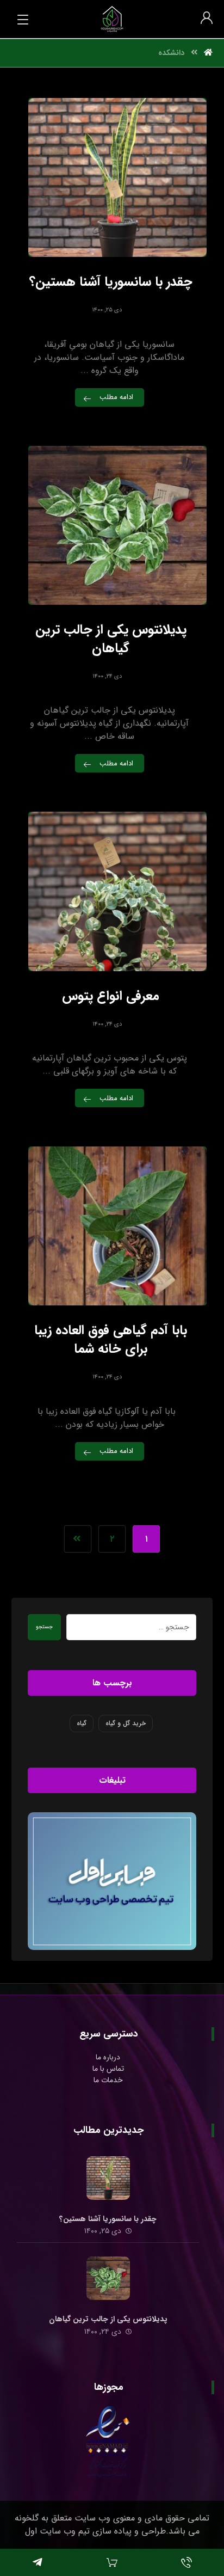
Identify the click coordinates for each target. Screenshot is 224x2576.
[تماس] (187, 2562)
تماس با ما (108, 2069)
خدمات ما (108, 2080)
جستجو (44, 1627)
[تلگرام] (37, 2562)
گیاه (82, 1723)
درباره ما (108, 2057)
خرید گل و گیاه (126, 1723)
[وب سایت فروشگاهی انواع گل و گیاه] (112, 19)
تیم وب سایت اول (57, 2531)
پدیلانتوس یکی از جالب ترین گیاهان (108, 2319)
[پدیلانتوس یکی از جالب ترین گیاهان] (108, 2278)
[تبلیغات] (112, 1881)
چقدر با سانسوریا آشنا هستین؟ (108, 2219)
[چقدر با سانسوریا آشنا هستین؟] (108, 2178)
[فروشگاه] (112, 2562)
